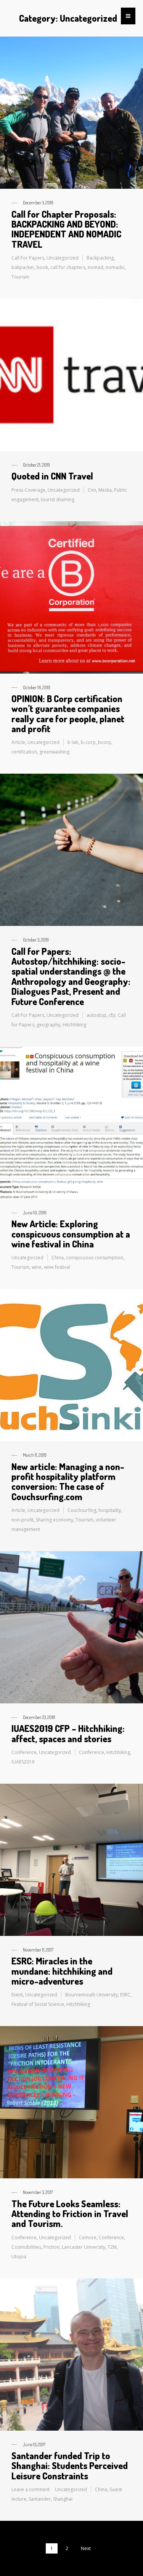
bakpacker (23, 267)
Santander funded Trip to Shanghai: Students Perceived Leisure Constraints (70, 2466)
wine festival (57, 1267)
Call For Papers (28, 258)
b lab (73, 742)
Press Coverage (28, 490)
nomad (96, 267)
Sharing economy (55, 1520)
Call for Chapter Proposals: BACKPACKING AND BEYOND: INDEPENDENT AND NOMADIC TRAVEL (66, 229)
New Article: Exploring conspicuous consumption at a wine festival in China (71, 1234)
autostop (96, 1015)
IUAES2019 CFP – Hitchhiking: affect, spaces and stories (68, 1733)
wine (37, 1267)
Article (18, 742)
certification (24, 752)
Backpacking (100, 258)
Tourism (20, 277)
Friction (51, 2247)
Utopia (19, 2257)
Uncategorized (63, 258)
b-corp (88, 742)
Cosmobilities (26, 2247)
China (58, 1258)
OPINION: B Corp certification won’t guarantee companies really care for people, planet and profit (68, 714)
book (42, 267)
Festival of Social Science (38, 2004)
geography (48, 1025)
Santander (40, 2499)
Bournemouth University (92, 1995)
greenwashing (54, 752)
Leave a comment (31, 2489)
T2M (112, 2247)
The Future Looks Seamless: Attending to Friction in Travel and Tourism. (70, 2214)
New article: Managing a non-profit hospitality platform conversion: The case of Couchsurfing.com (68, 1482)
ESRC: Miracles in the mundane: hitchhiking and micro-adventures (62, 1971)
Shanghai (63, 2499)
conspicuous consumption (95, 1258)
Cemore (88, 2237)
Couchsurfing (82, 1510)
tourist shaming (58, 499)
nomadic (115, 267)
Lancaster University (84, 2247)
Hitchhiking (74, 1025)
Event (17, 1995)
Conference (24, 1752)
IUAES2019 (23, 1762)
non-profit (22, 1520)
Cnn (92, 490)
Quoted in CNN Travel (52, 476)
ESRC (125, 1995)
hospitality (110, 1510)
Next (86, 2548)
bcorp (105, 742)
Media (105, 490)
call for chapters (68, 267)
